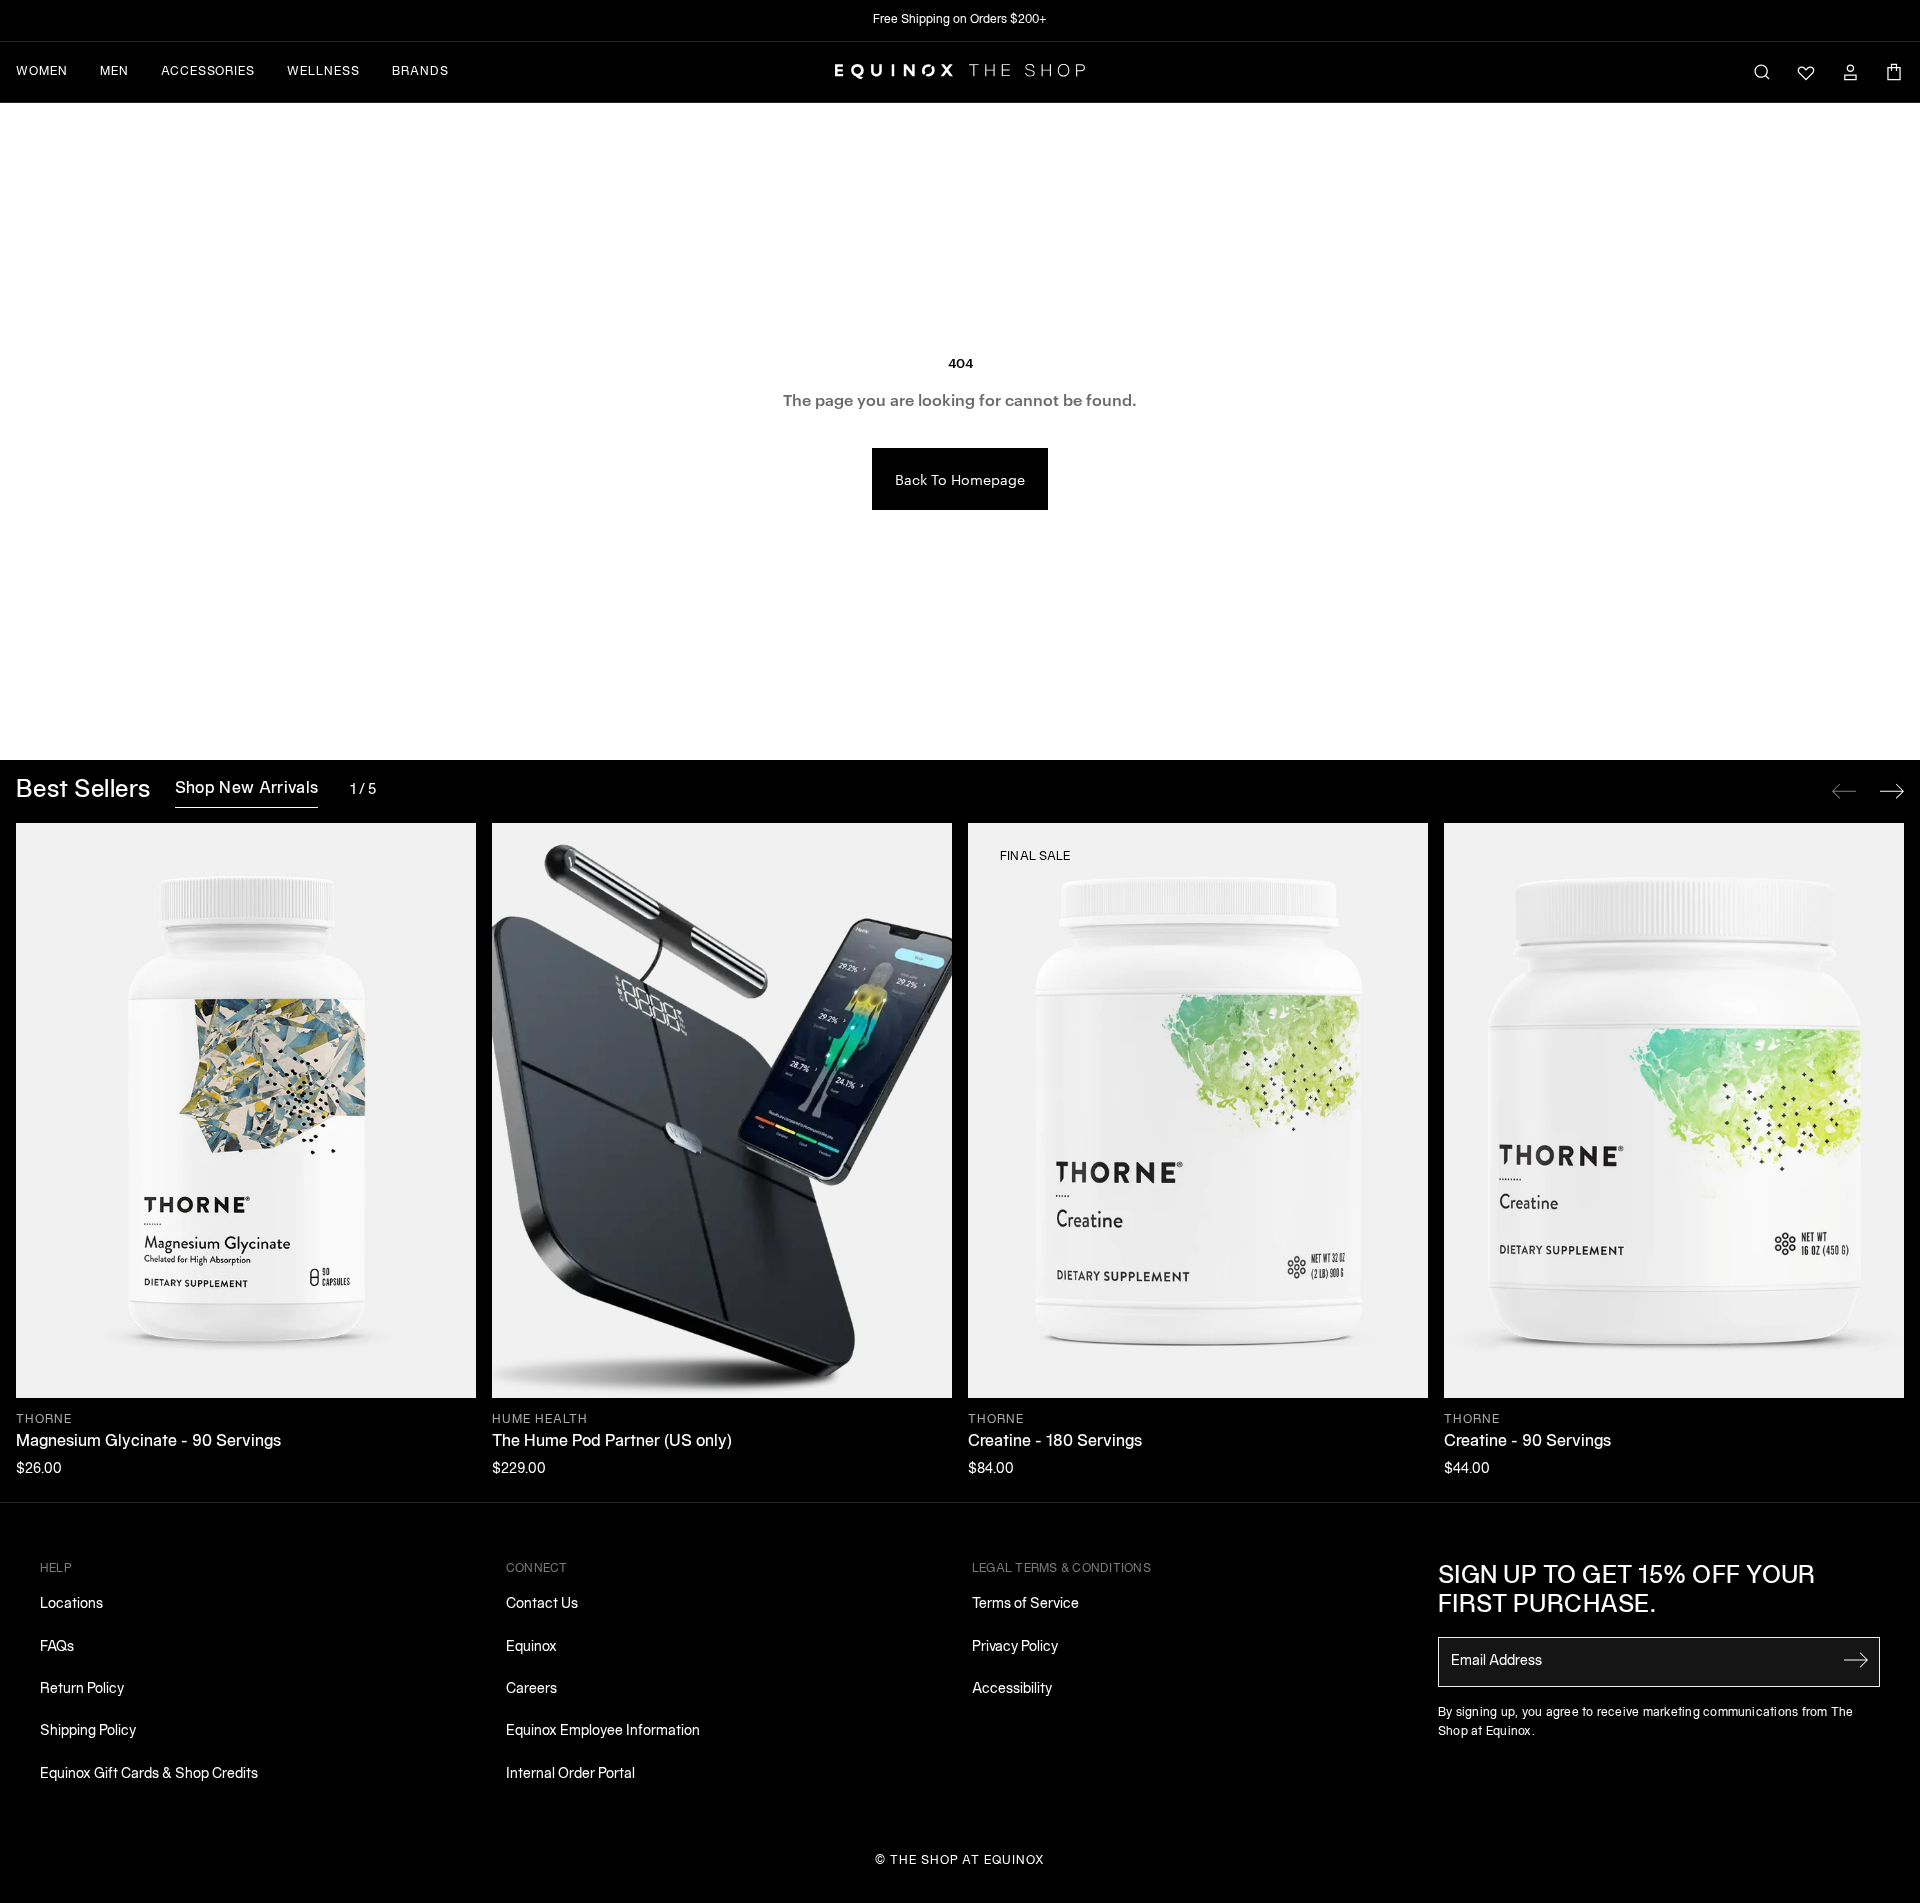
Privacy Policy (1015, 1647)
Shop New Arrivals (246, 789)
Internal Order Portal (570, 1774)
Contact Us (542, 1604)
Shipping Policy (88, 1731)
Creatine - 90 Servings (1527, 1442)
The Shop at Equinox (967, 1860)
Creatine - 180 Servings (1055, 1442)
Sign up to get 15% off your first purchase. (1627, 1591)
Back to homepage (960, 479)
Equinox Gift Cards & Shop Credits (149, 1774)
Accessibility (1012, 1689)
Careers (531, 1689)
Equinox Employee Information (603, 1731)
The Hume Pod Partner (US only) (612, 1442)
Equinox (531, 1647)
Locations (71, 1604)
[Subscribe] (1856, 1660)
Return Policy (82, 1689)
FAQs (57, 1647)
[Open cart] (1894, 72)
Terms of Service (1025, 1604)
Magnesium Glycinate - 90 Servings (148, 1442)
